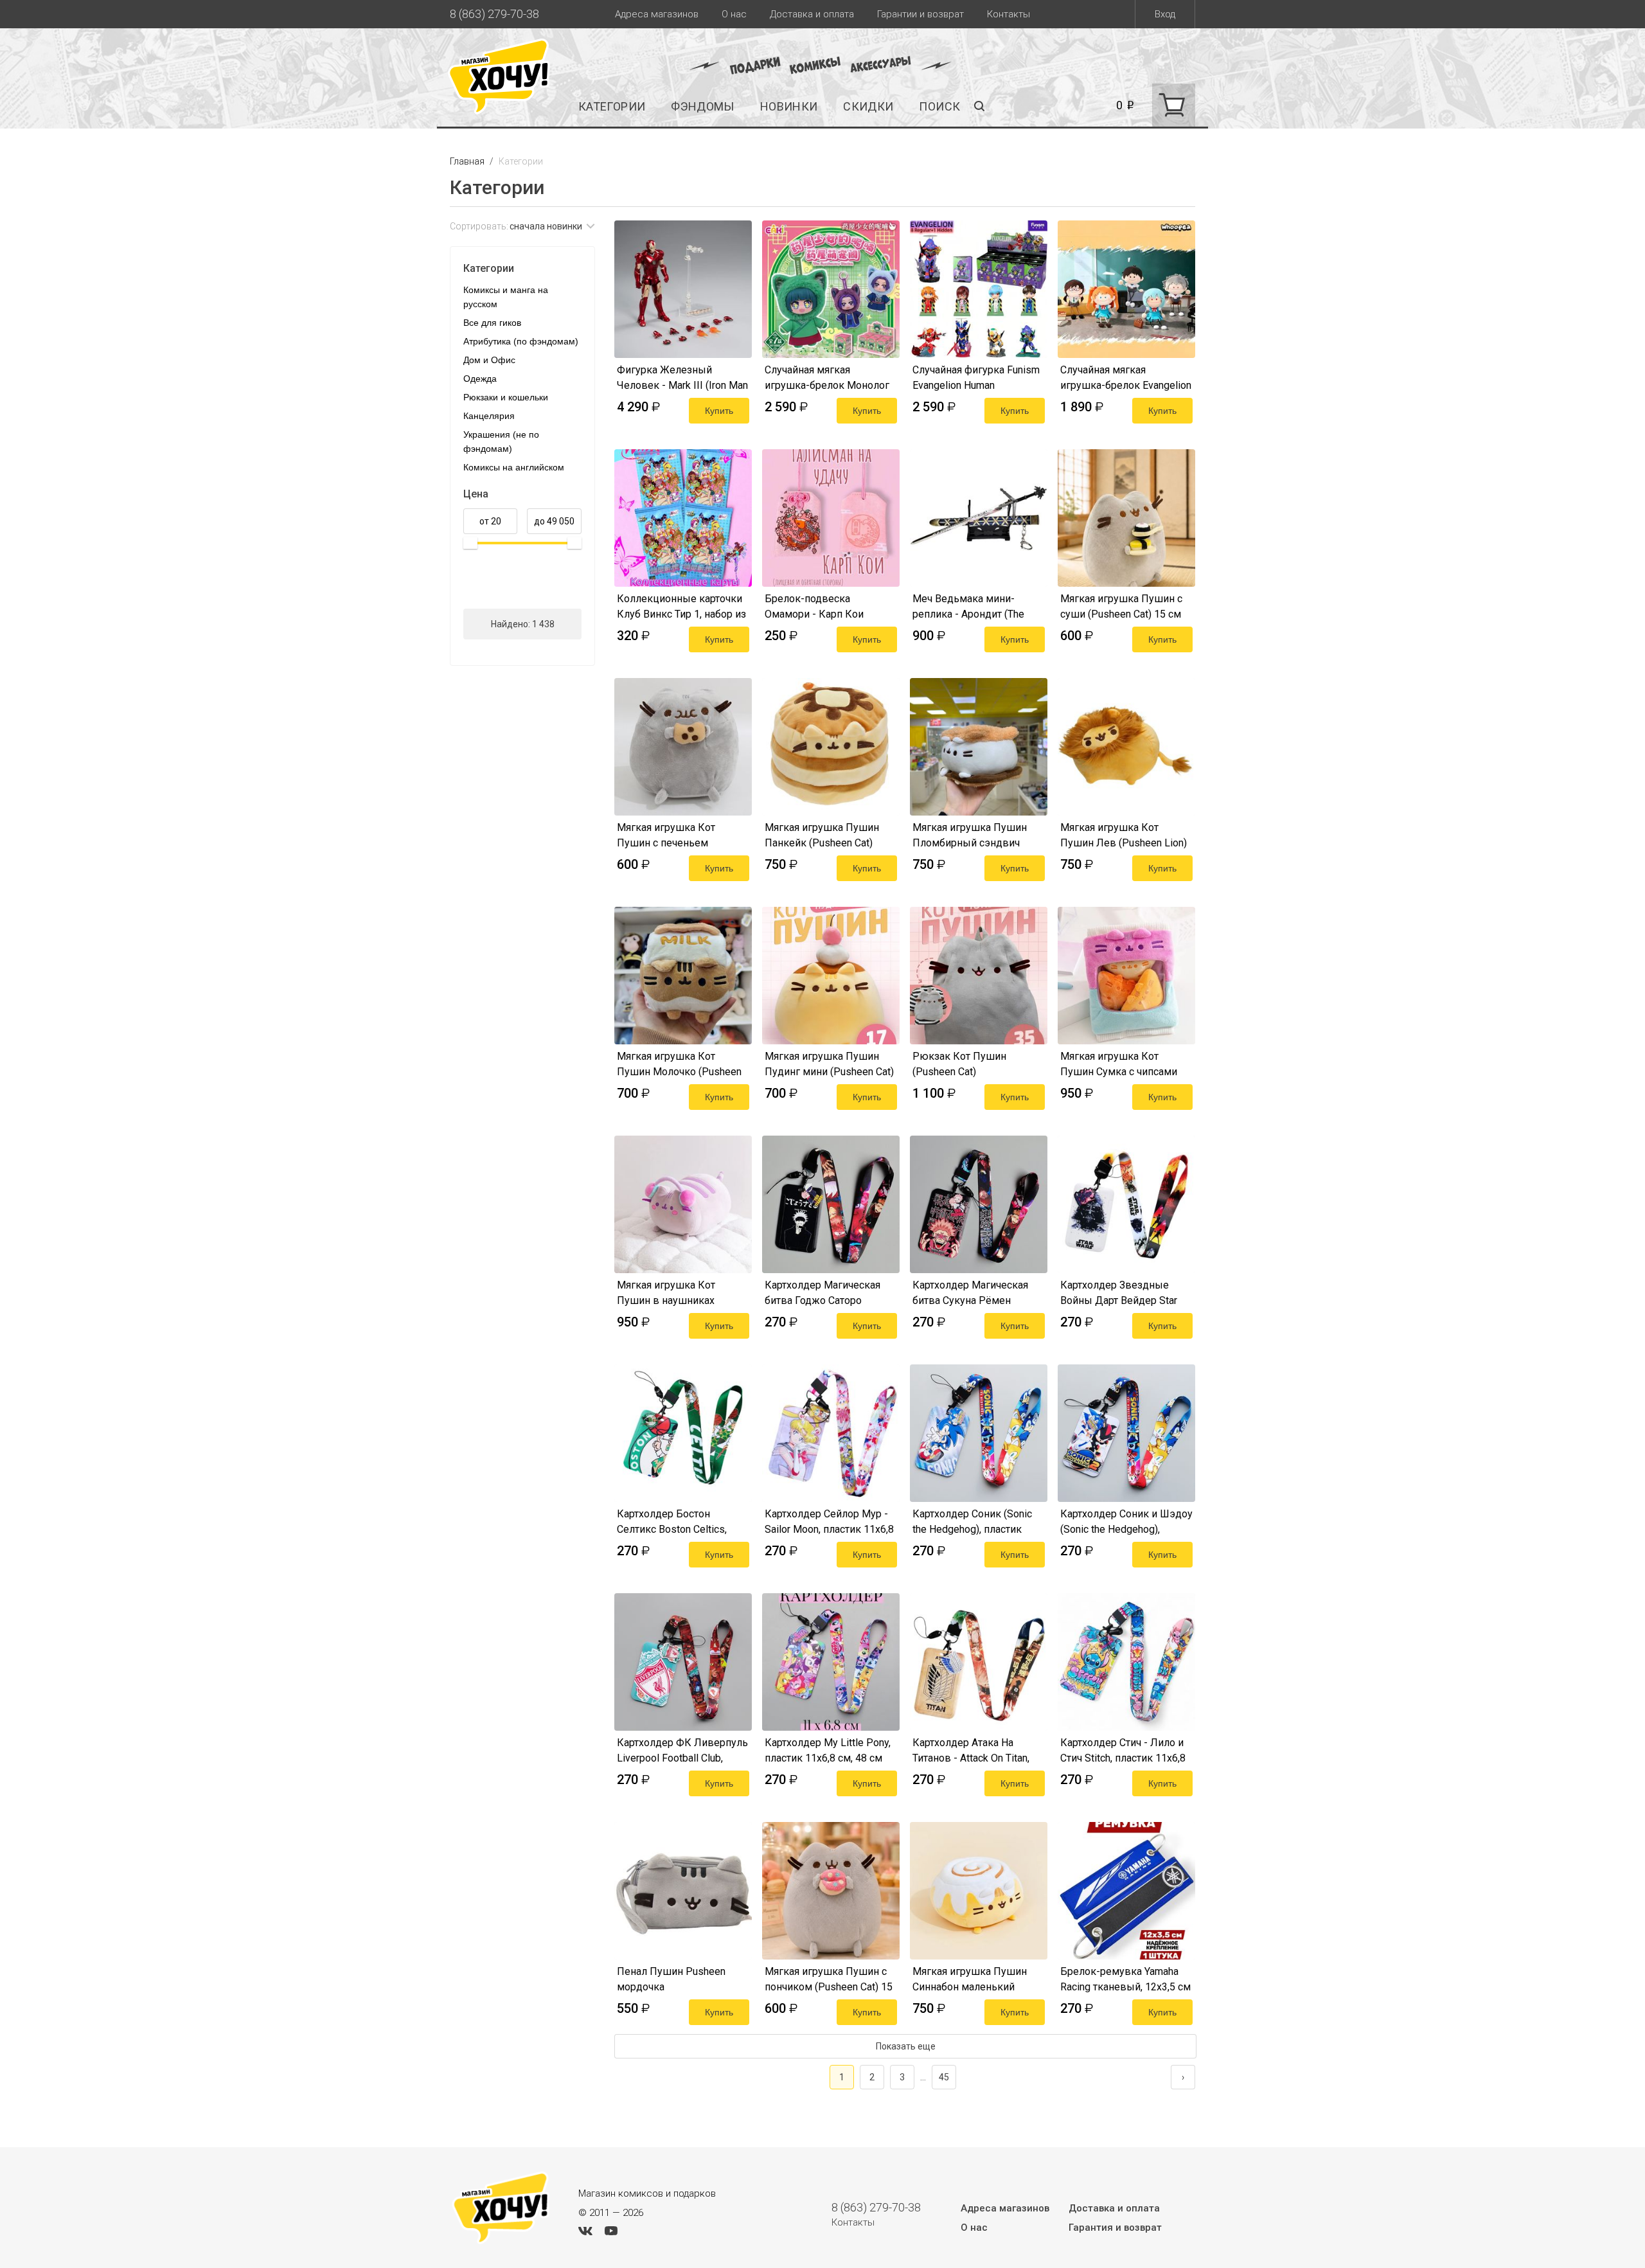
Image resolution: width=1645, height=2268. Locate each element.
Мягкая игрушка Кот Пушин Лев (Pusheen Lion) (1124, 835)
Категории (612, 106)
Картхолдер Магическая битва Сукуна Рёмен (970, 1293)
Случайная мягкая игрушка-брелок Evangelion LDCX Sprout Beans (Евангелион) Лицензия (1126, 378)
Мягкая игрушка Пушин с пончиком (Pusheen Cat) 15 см (829, 1979)
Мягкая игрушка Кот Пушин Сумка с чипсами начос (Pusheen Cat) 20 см (1122, 1064)
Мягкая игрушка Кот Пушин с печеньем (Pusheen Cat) (666, 835)
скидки (868, 106)
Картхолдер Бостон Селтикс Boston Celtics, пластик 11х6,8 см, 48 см (676, 1522)
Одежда (480, 379)
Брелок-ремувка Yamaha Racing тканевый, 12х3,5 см (1125, 1979)
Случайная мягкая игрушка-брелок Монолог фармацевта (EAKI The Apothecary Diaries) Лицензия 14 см (827, 378)
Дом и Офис (489, 360)
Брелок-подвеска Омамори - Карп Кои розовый (814, 607)
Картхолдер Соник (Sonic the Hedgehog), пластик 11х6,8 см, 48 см (972, 1522)
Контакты (1009, 14)
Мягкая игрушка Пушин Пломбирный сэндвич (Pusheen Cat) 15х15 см (970, 835)
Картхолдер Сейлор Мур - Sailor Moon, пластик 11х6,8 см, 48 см (829, 1522)
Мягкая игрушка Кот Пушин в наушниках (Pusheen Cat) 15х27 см (672, 1293)
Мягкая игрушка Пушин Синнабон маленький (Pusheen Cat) (970, 1979)
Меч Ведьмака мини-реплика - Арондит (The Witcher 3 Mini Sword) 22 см (977, 607)
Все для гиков (492, 323)
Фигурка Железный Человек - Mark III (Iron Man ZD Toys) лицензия (682, 378)
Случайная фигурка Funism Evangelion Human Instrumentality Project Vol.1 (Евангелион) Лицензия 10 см (976, 378)
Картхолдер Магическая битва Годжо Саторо (822, 1293)
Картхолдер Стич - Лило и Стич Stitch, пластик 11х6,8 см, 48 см (1123, 1751)
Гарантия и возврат (1115, 2228)
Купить (719, 411)
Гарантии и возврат (920, 14)
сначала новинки (546, 226)
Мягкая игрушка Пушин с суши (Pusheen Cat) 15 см (1121, 606)
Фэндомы (703, 106)
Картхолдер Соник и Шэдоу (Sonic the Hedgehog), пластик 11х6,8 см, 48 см (1126, 1522)
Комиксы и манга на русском (506, 297)
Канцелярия (489, 416)
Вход (1165, 14)
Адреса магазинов (657, 14)
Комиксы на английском (514, 467)
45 (944, 2077)
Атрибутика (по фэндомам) (521, 341)
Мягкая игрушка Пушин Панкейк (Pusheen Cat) (822, 835)
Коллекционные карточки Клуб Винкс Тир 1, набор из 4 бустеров (681, 607)
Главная (468, 161)
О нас (734, 14)
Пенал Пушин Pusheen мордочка (671, 1979)
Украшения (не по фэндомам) (501, 442)
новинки (789, 106)
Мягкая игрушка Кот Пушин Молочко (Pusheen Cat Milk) (679, 1064)
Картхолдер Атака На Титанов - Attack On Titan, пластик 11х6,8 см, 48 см (971, 1751)
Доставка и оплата (812, 14)
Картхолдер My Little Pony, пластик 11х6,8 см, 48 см (828, 1750)
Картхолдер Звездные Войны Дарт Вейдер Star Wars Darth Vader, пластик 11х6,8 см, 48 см (1120, 1293)
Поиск (939, 106)
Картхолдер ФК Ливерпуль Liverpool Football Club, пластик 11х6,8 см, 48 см (682, 1751)
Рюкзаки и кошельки (506, 397)
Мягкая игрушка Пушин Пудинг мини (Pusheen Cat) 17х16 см (829, 1064)
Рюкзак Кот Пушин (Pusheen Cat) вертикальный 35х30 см (971, 1064)
